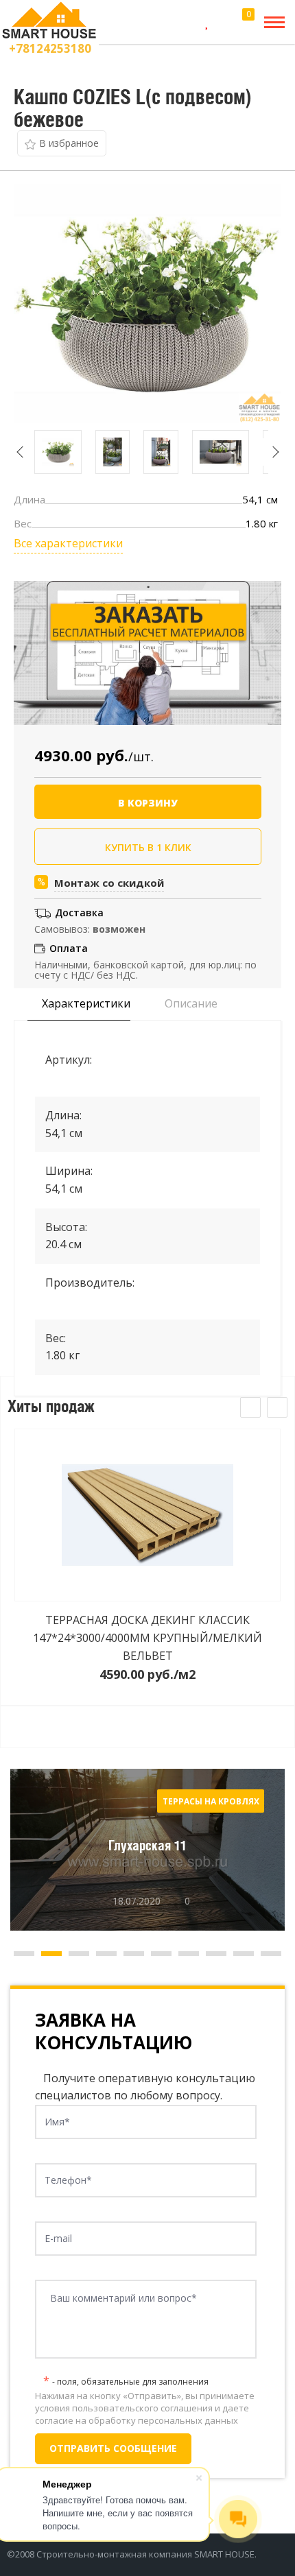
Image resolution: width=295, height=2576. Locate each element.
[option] (58, 452)
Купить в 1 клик (148, 847)
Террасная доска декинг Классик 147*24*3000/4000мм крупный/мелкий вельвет (147, 1637)
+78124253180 (50, 48)
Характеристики (85, 1003)
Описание (190, 1003)
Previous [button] (21, 452)
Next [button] (275, 452)
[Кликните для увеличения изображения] (147, 304)
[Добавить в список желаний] (62, 143)
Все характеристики (68, 543)
